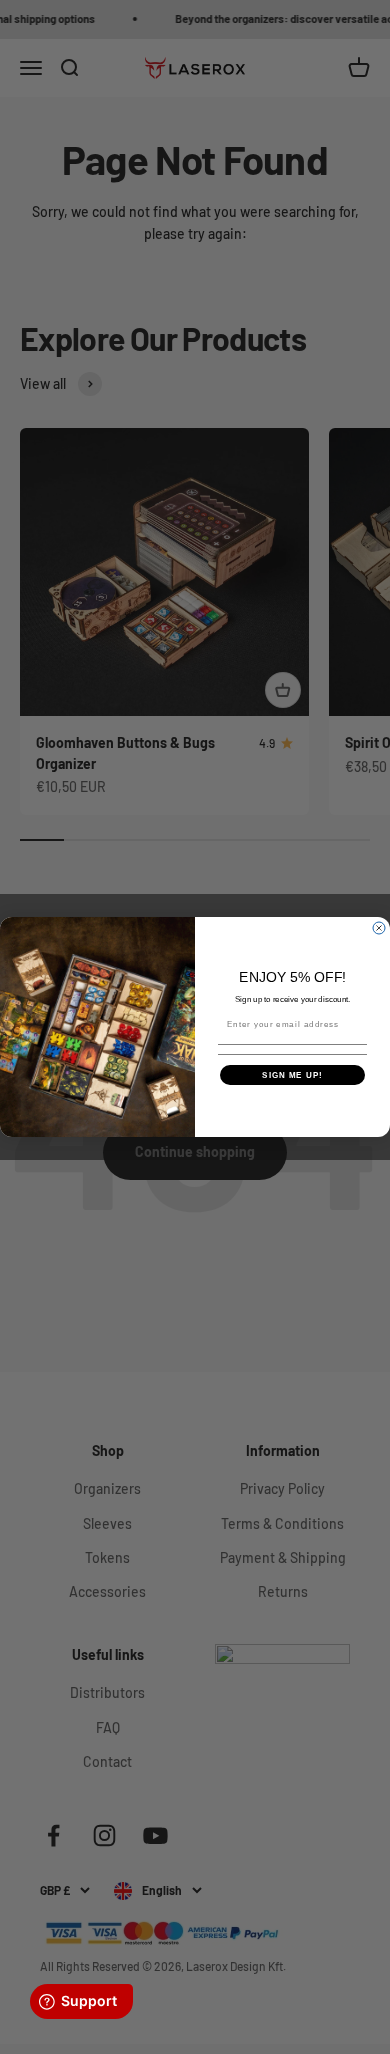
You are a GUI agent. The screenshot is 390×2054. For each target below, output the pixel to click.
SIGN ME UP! (292, 1074)
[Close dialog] (379, 928)
